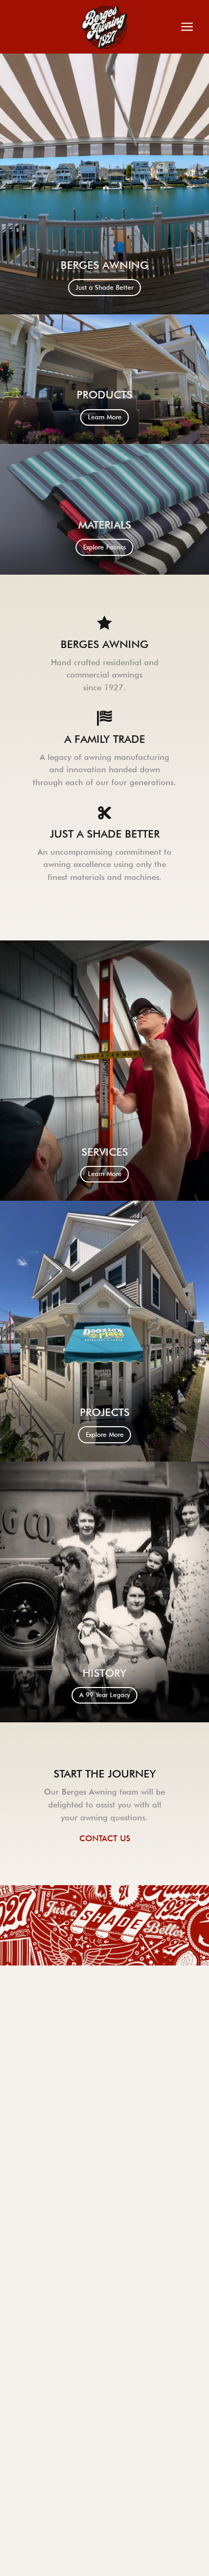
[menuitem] (88, 27)
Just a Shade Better (104, 287)
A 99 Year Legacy (105, 1695)
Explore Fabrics (104, 547)
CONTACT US (105, 1839)
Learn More (105, 417)
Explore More (105, 1434)
